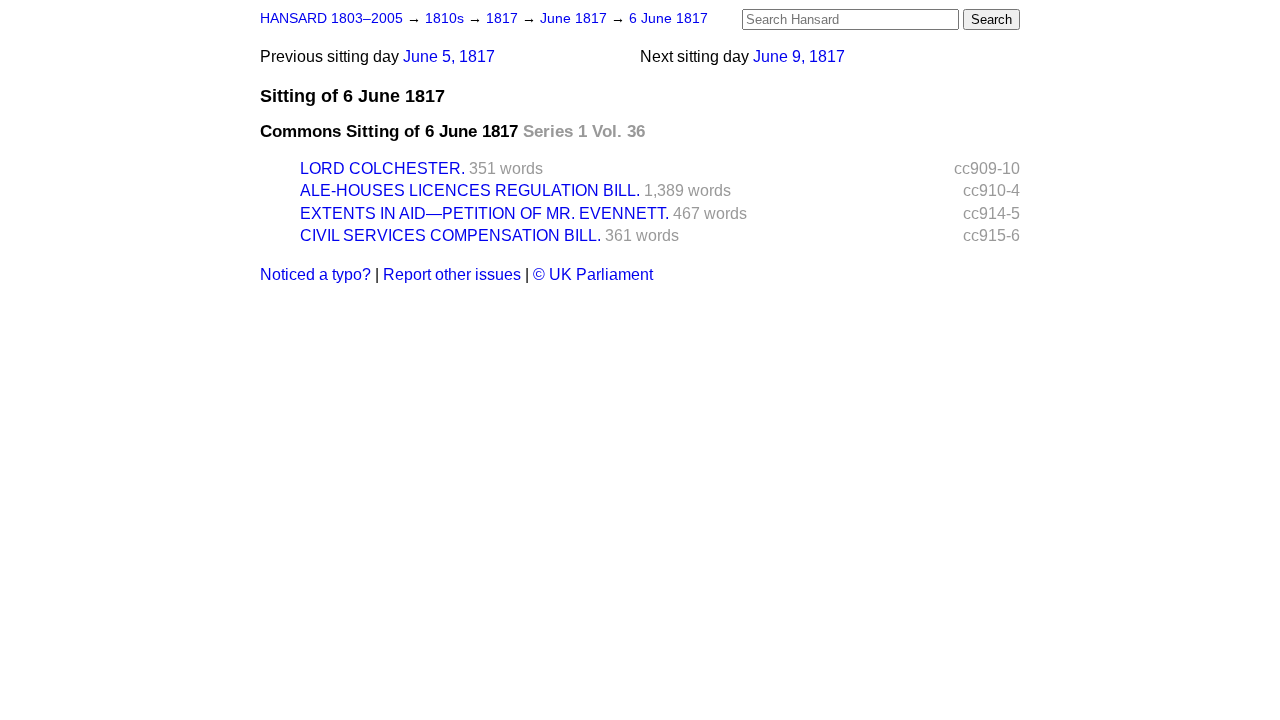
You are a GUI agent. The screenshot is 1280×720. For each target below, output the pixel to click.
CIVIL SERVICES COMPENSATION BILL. (450, 235)
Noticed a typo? (315, 274)
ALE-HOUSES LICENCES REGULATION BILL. (470, 190)
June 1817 (575, 18)
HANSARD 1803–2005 (331, 18)
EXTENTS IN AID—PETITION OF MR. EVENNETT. (484, 213)
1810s (446, 18)
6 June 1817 (668, 18)
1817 (504, 18)
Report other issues (452, 274)
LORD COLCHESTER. (382, 168)
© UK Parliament (593, 274)
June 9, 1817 (799, 56)
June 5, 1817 (449, 56)
